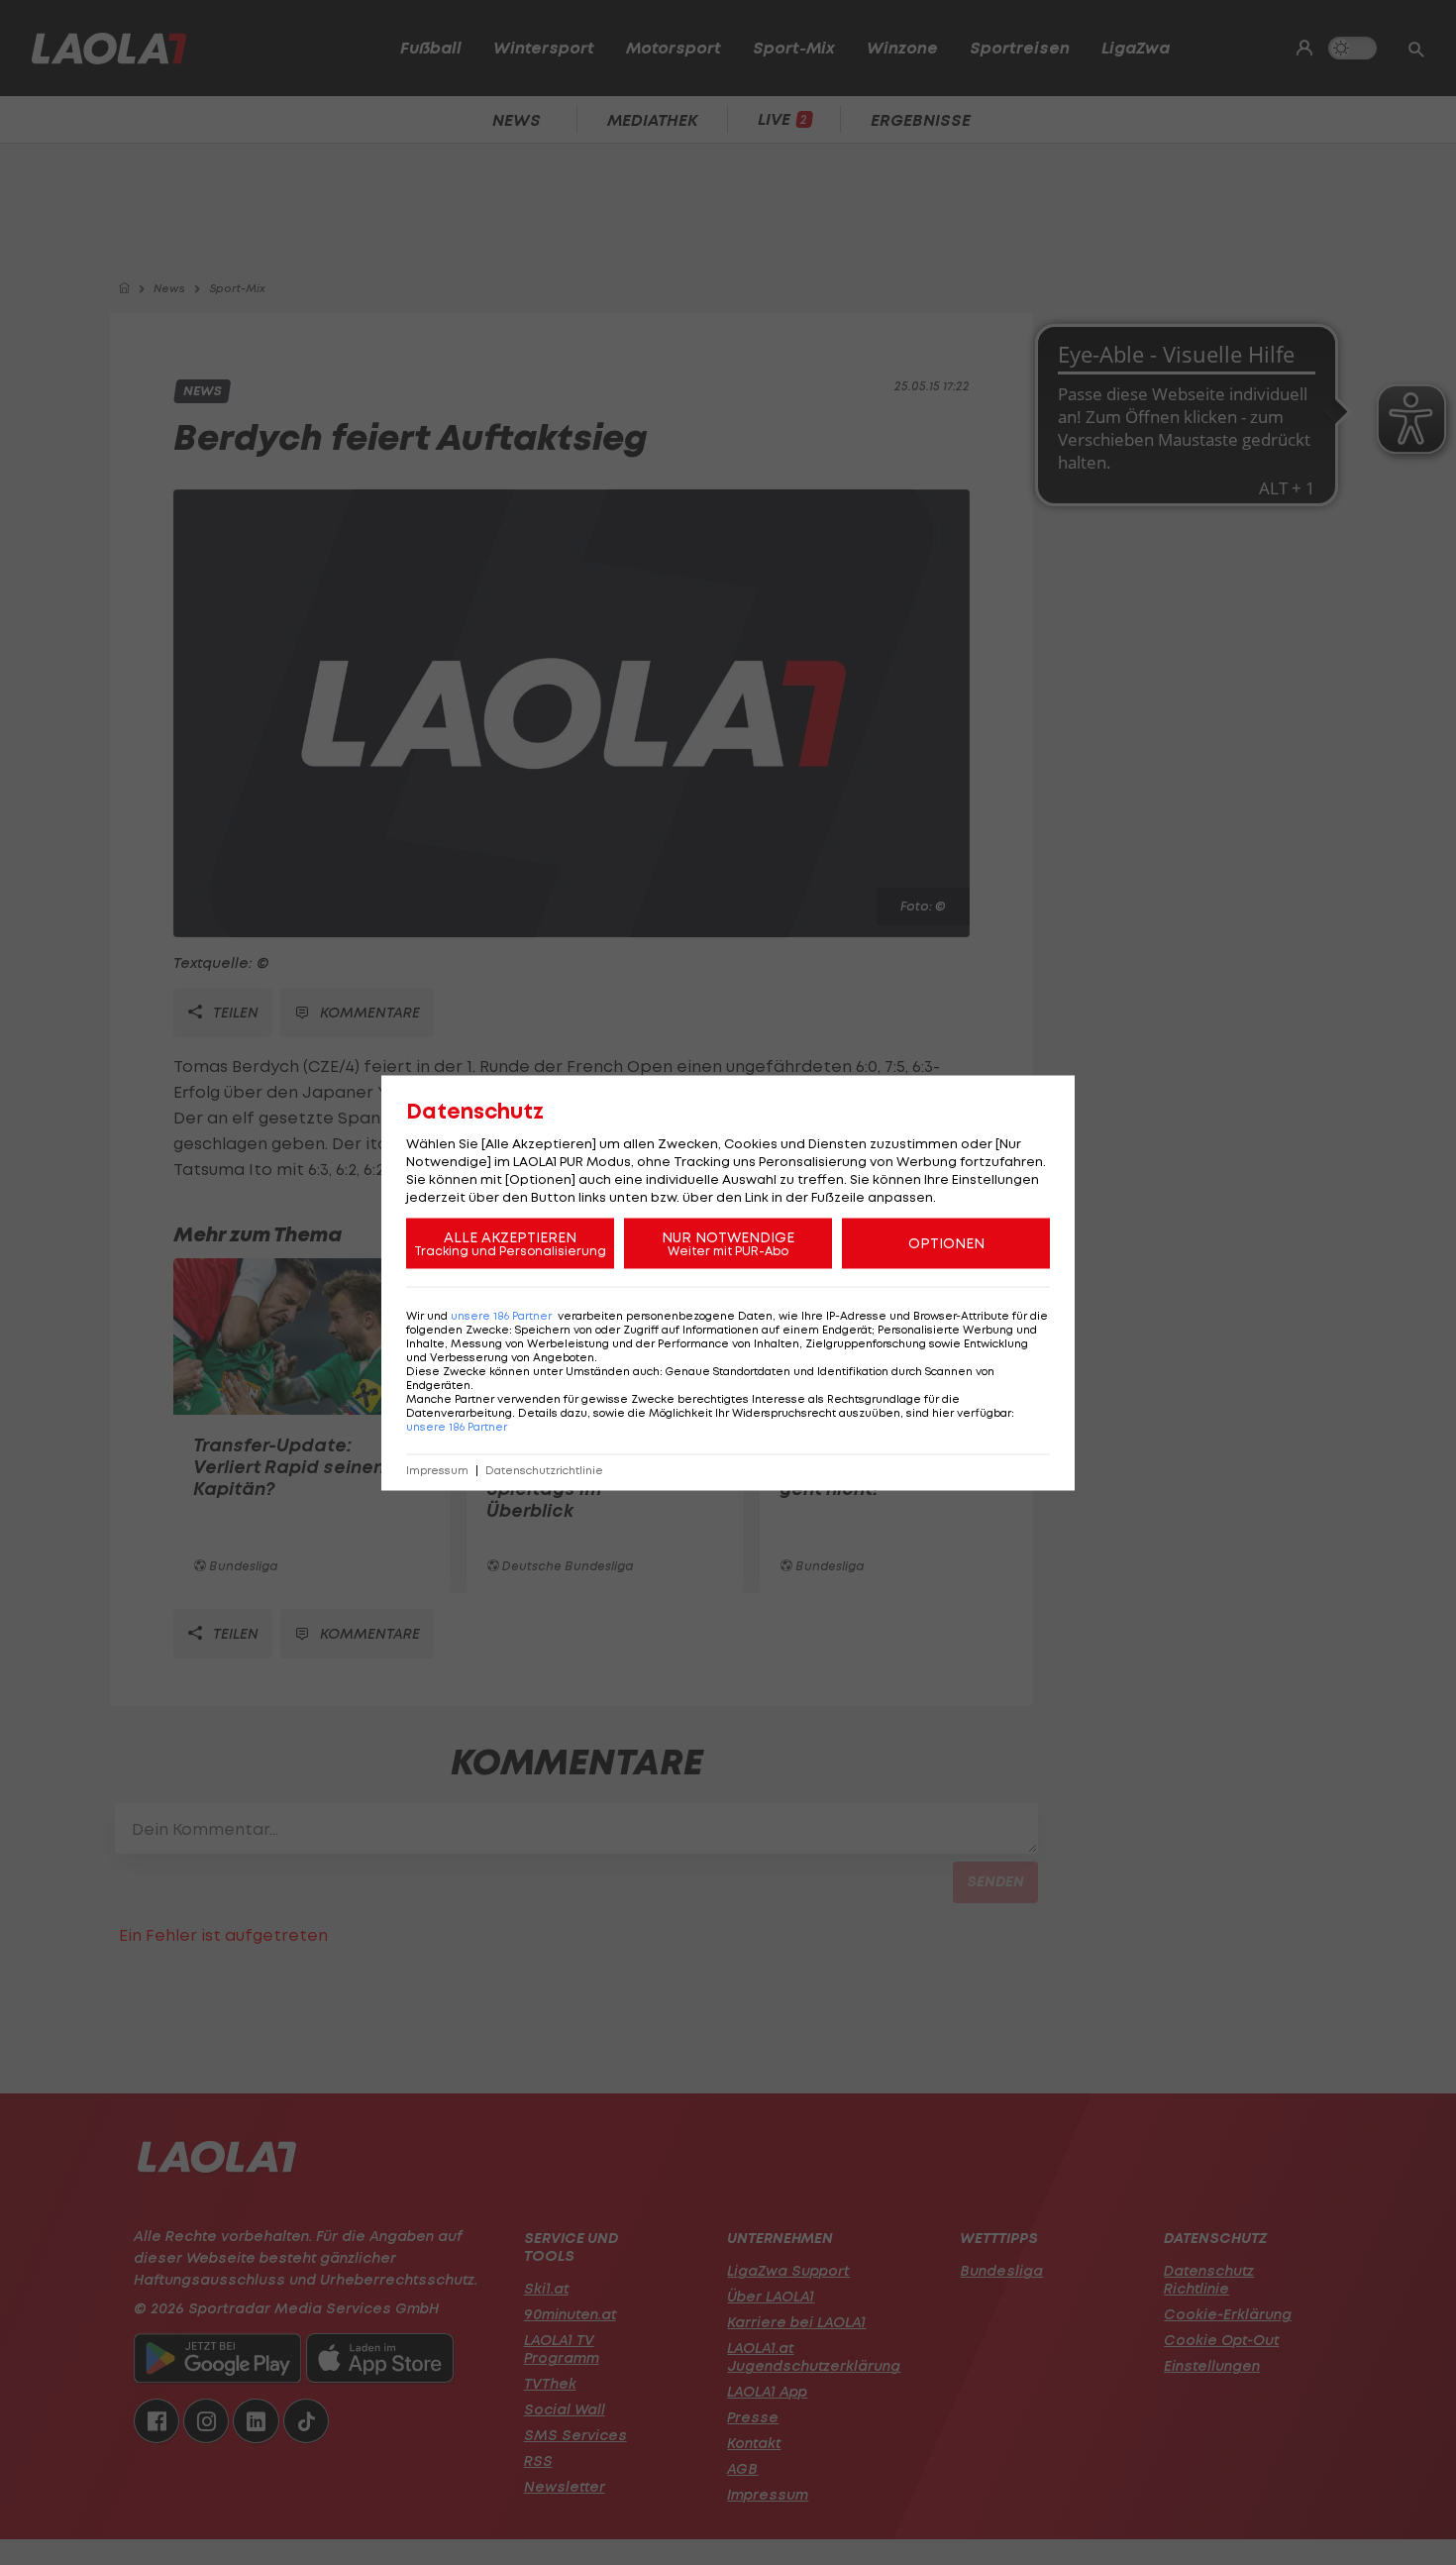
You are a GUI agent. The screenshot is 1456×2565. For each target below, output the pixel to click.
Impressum (437, 1470)
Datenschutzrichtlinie (544, 1470)
